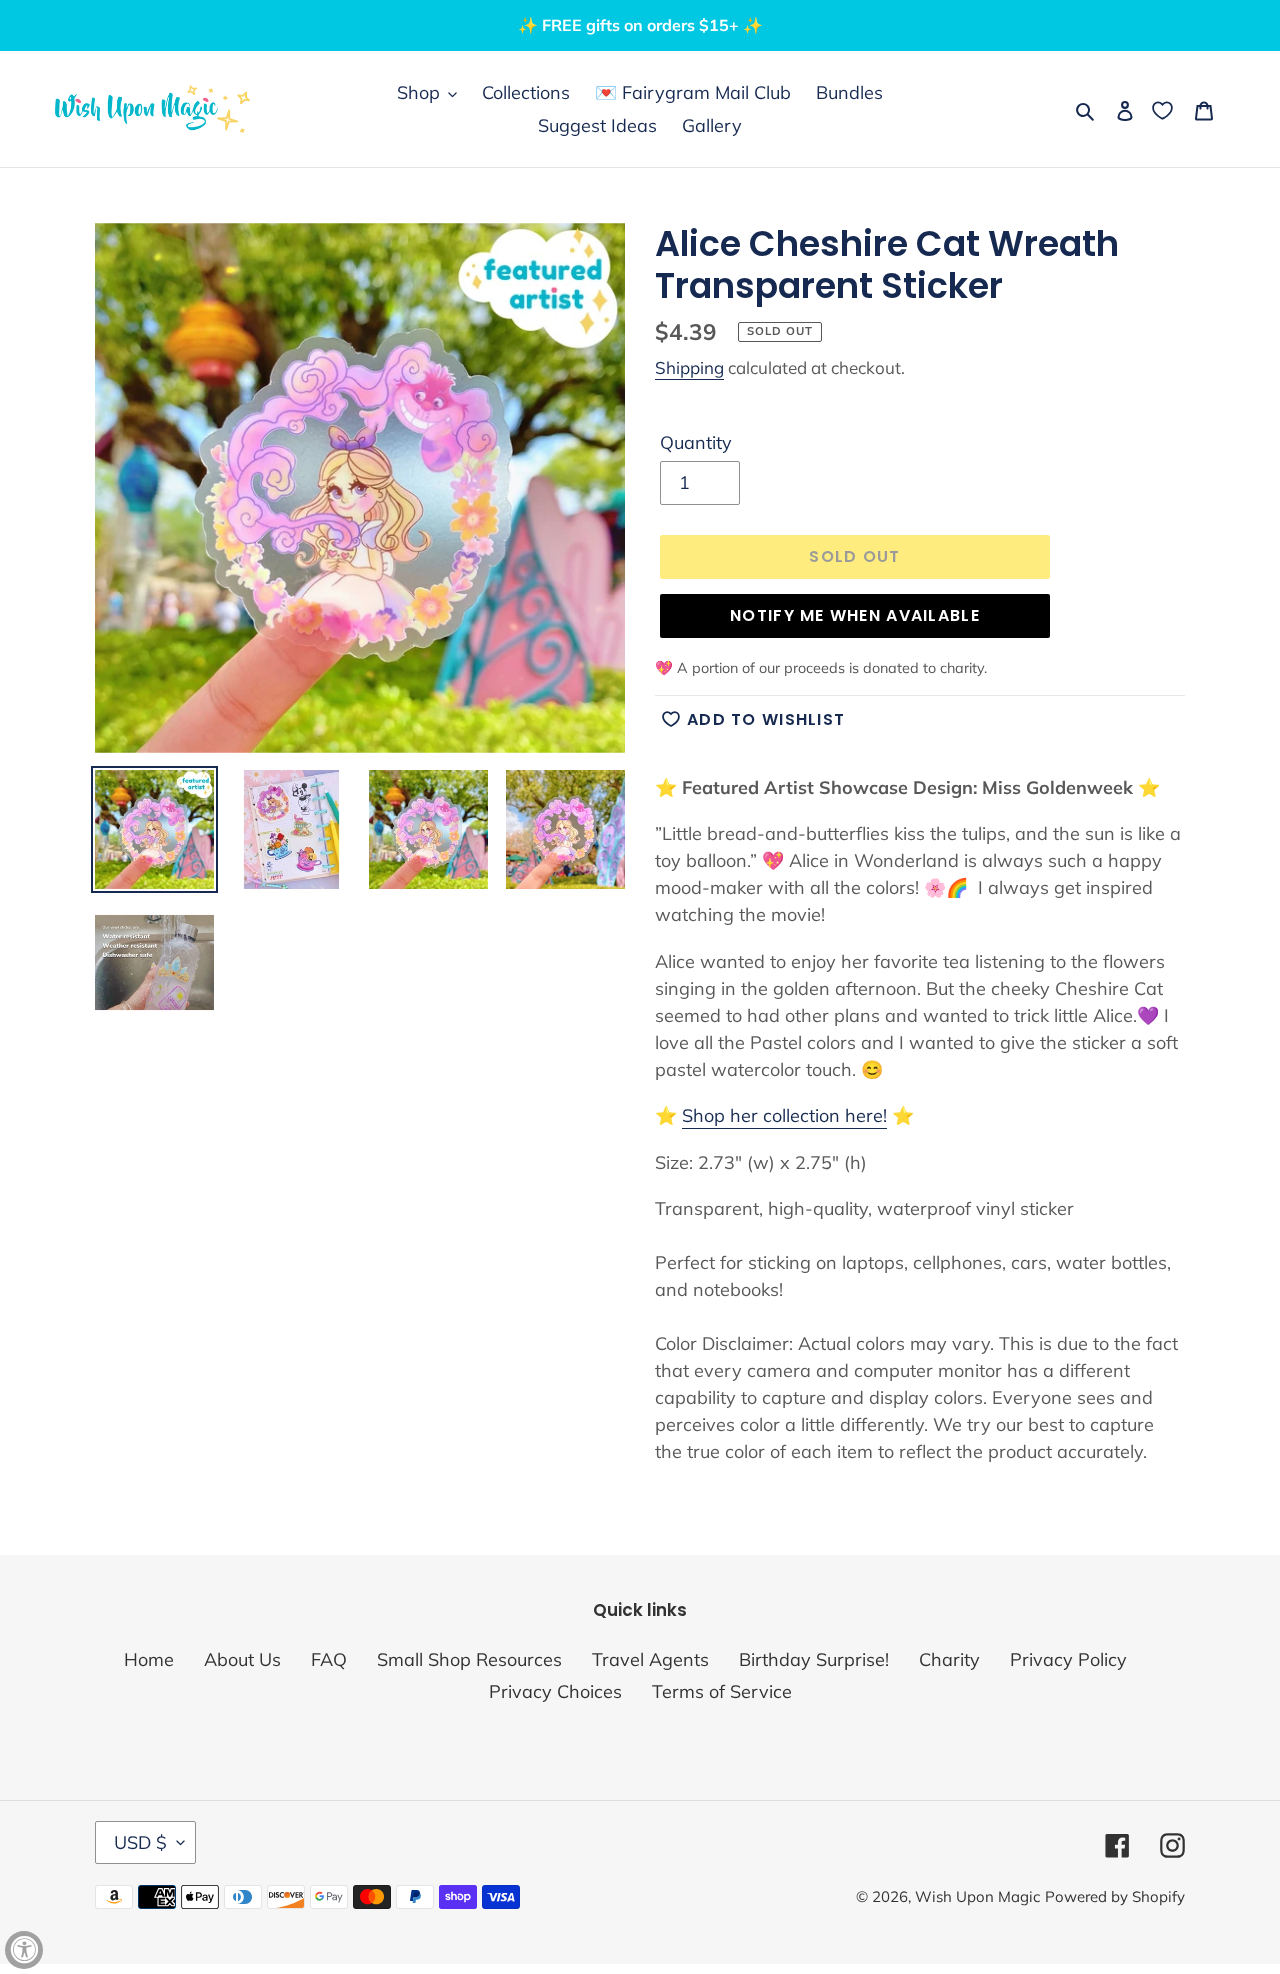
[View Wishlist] (1164, 109)
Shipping (689, 367)
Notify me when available (855, 615)
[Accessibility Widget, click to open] (24, 1950)
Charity (949, 1659)
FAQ (329, 1659)
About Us (242, 1659)
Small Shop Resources (469, 1659)
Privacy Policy (1068, 1659)
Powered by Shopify (1115, 1896)
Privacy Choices (555, 1691)
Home (149, 1659)
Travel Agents (650, 1659)
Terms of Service (722, 1691)
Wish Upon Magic (977, 1896)
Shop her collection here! (784, 1115)
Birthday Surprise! (814, 1659)
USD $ (140, 1842)
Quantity (696, 442)
